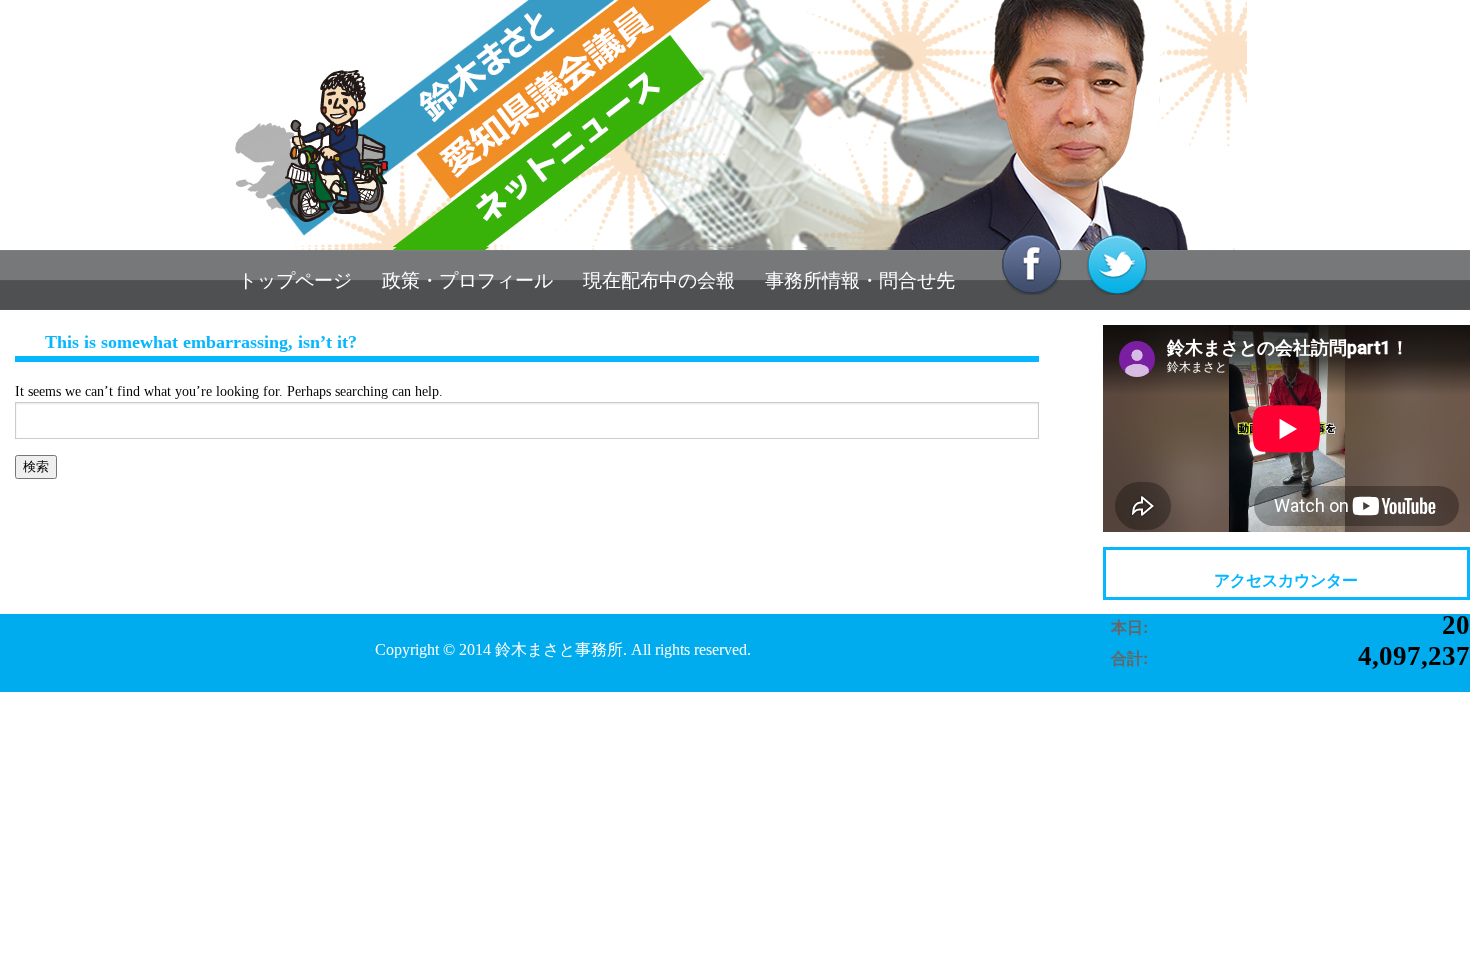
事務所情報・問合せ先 (860, 280)
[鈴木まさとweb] (735, 125)
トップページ (295, 280)
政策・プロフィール (467, 280)
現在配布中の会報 (659, 280)
